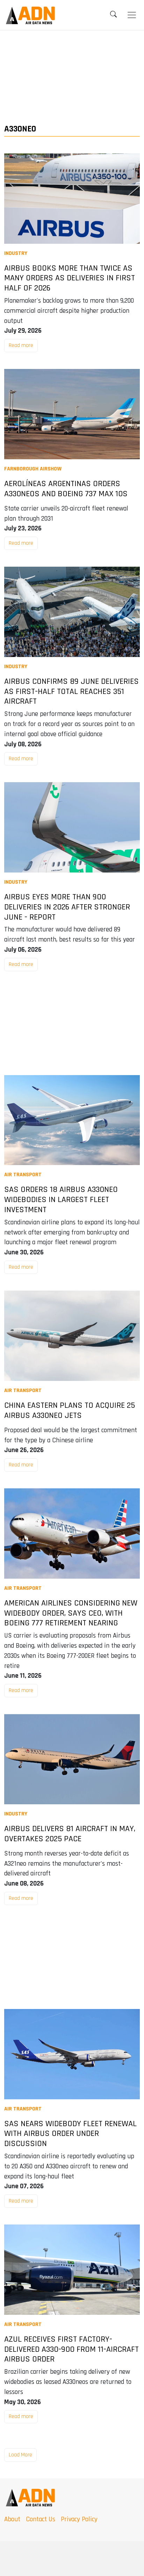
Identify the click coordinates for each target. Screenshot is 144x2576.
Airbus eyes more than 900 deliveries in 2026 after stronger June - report (67, 907)
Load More (20, 2455)
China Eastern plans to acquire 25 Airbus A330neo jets (70, 1411)
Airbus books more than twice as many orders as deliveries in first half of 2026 (70, 278)
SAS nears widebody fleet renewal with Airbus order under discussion (70, 2134)
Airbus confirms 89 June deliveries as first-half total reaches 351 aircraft (71, 692)
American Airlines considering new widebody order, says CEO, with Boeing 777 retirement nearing (71, 1613)
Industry (16, 253)
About (12, 2519)
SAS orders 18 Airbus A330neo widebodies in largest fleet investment (61, 1200)
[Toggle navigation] (132, 15)
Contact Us (41, 2519)
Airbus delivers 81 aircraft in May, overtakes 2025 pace (70, 1834)
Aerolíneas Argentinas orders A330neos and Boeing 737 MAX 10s (66, 489)
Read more (21, 345)
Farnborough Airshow (33, 469)
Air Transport (23, 1175)
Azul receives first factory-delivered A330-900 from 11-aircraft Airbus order (71, 2349)
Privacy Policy (79, 2519)
